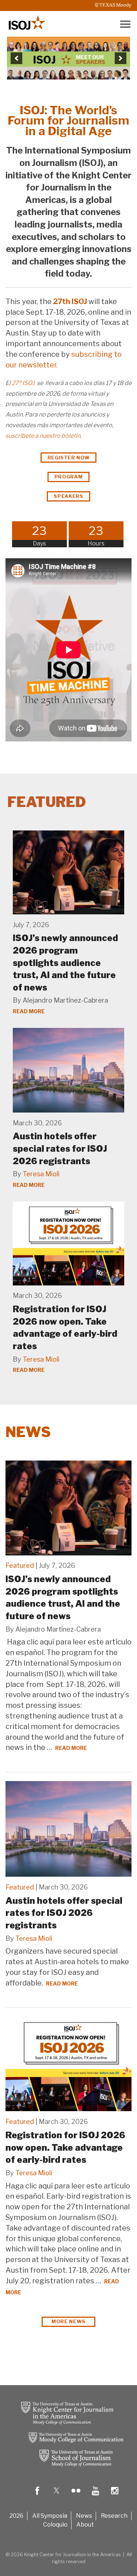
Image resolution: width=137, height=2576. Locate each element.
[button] (16, 58)
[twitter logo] (57, 2496)
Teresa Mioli (41, 1174)
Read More (29, 1011)
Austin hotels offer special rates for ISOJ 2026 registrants (60, 1148)
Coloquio (55, 2525)
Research (114, 2516)
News (28, 1432)
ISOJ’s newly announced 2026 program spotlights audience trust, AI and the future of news (65, 963)
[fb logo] (37, 2496)
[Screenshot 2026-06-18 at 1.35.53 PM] (69, 58)
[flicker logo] (76, 2496)
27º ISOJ (24, 383)
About (85, 2525)
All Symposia (50, 2516)
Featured (20, 1565)
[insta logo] (115, 2496)
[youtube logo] (95, 2496)
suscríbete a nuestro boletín (43, 436)
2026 (16, 2516)
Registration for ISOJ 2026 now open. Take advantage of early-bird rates (65, 2147)
